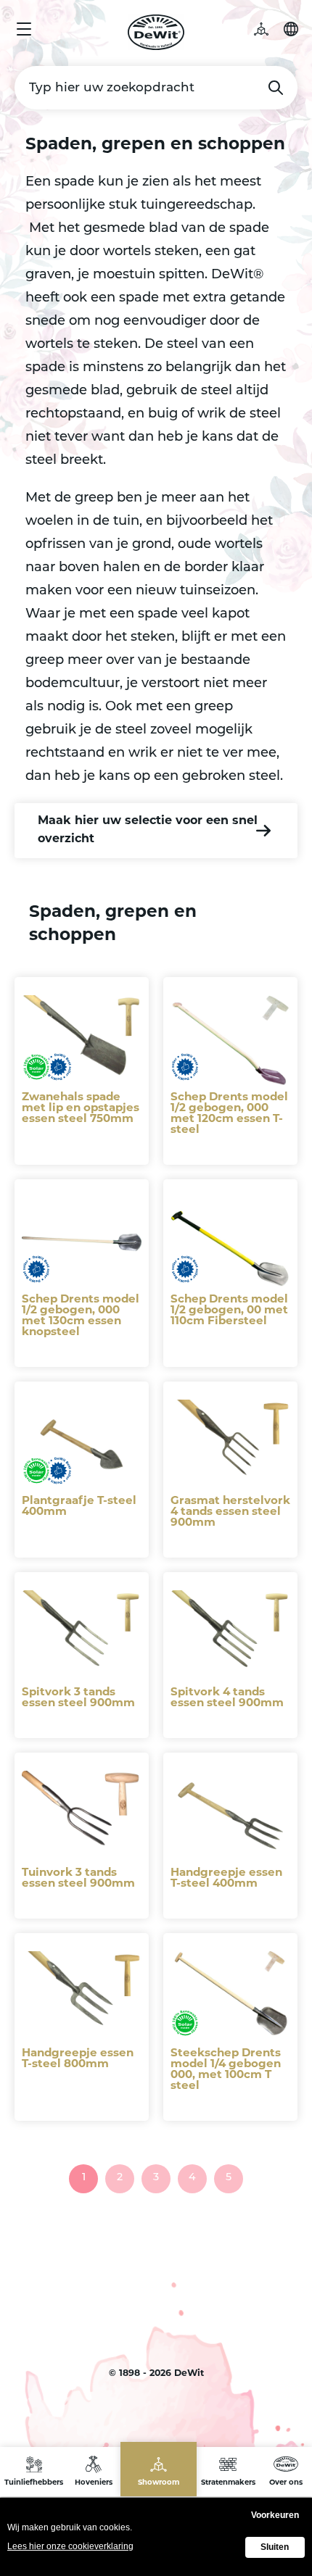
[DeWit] (156, 32)
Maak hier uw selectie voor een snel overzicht (148, 830)
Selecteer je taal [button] (291, 29)
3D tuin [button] (268, 29)
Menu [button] (24, 29)
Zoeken (276, 88)
